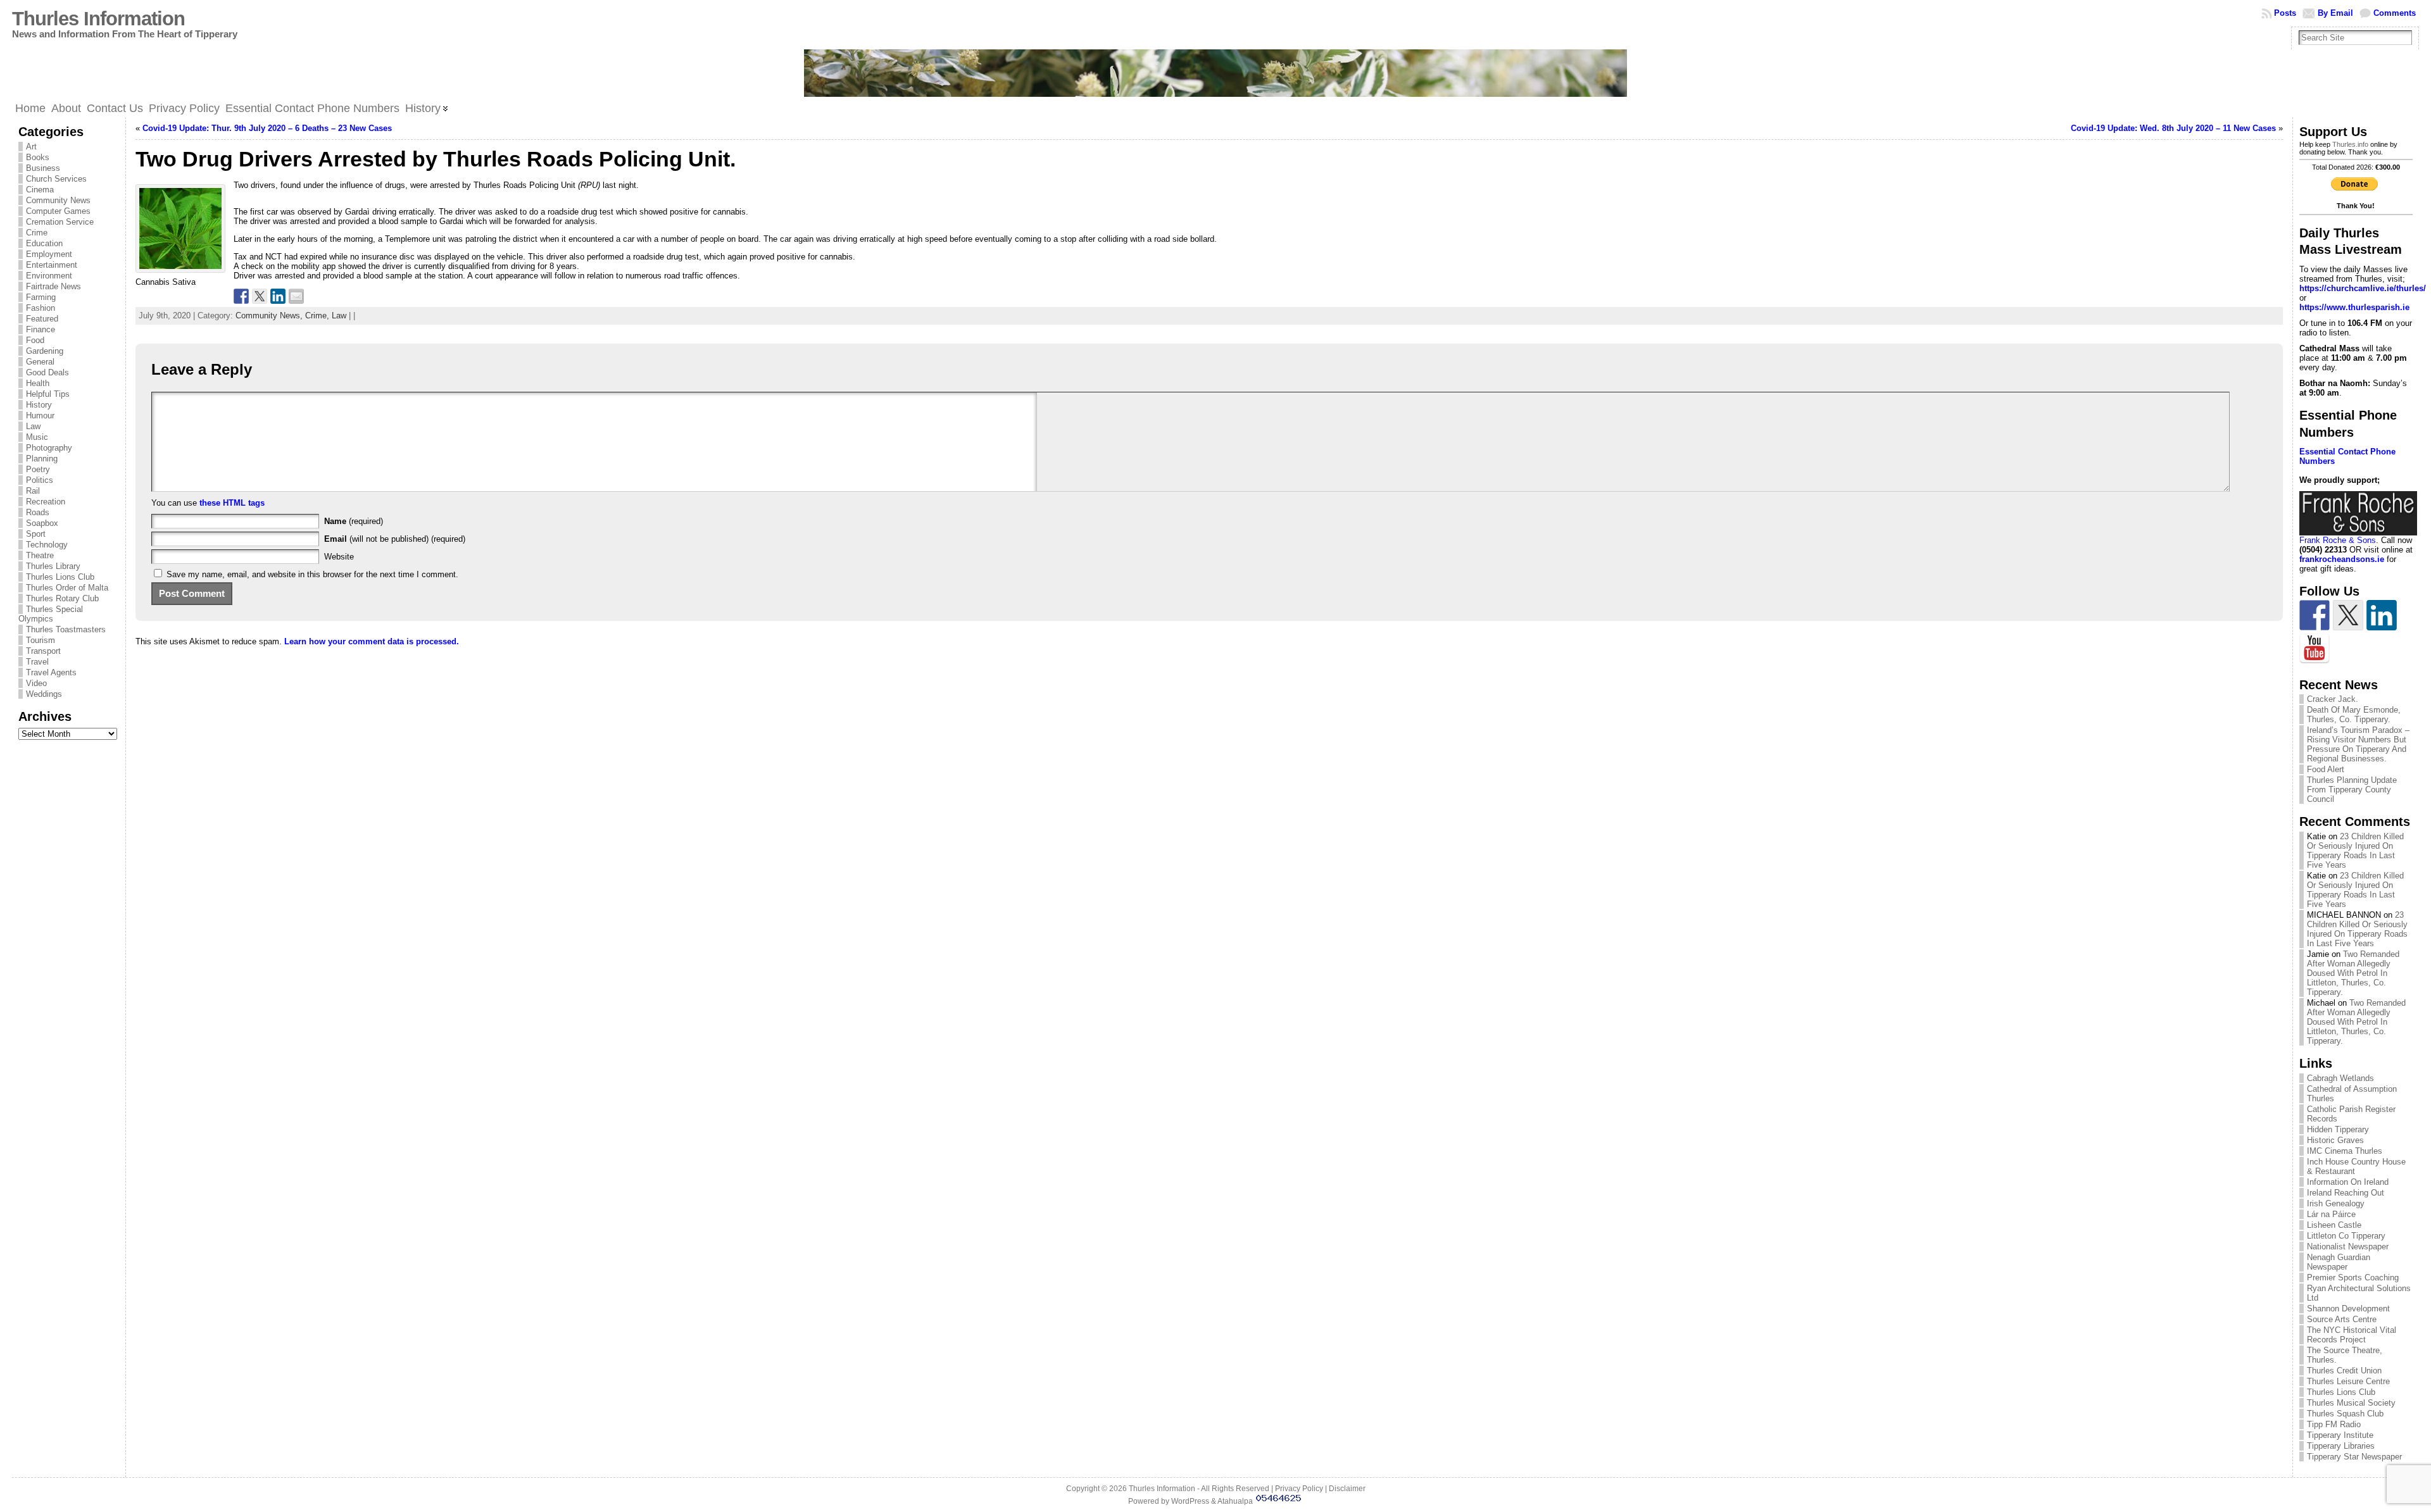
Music (37, 437)
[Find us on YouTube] (2315, 649)
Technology (47, 545)
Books (38, 157)
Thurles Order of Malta (67, 588)
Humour (40, 415)
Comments (2395, 13)
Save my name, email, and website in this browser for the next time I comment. (312, 574)
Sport (36, 534)
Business (43, 168)
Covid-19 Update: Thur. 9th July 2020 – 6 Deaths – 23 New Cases (267, 128)
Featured (42, 319)
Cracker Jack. (2333, 699)
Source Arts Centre (2342, 1319)
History (39, 405)
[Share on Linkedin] (278, 296)
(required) (354, 521)
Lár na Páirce (2331, 1214)
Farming (41, 297)
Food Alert (2326, 769)
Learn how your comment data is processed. (372, 641)
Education (44, 243)
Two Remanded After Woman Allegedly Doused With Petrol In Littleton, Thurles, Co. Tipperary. (2353, 973)
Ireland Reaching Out (2346, 1193)
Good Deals (47, 372)
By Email (2335, 13)
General (40, 362)
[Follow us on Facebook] (2315, 615)
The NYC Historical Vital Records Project (2352, 1335)
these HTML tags (232, 503)
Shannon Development (2348, 1309)
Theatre (40, 555)
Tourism (41, 640)
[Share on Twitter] (260, 296)
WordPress (1190, 1501)
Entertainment (52, 265)
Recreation (46, 502)
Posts (2285, 13)
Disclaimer (1347, 1489)
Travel (37, 662)
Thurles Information (98, 19)
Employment (49, 254)
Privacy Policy (1299, 1489)
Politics (40, 480)
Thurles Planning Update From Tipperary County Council (2352, 790)
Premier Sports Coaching (2353, 1278)
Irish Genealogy (2336, 1203)
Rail (33, 491)
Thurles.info (2350, 144)
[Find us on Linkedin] (2382, 615)
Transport (43, 651)
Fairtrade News (53, 286)
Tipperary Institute (2340, 1435)
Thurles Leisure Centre (2348, 1381)
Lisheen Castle (2334, 1225)
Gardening (45, 351)
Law (33, 426)
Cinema (40, 190)
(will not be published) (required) (395, 539)
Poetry (38, 469)
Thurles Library (53, 566)
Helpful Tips (48, 394)
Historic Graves (2335, 1140)
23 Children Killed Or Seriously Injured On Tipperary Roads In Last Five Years (2355, 851)
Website (339, 557)
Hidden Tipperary (2338, 1129)
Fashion (41, 308)
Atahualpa (1235, 1501)
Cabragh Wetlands (2340, 1078)
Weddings (44, 694)
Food (35, 340)
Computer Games (58, 211)
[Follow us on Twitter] (2348, 615)
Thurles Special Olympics (51, 614)
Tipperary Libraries (2341, 1446)
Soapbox (42, 523)
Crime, (318, 316)
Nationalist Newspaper (2348, 1246)
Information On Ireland (2348, 1182)
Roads (38, 512)
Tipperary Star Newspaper (2354, 1457)
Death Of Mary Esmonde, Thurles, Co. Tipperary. (2354, 715)
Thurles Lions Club (60, 577)
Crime (37, 233)
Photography (49, 448)
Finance (41, 329)
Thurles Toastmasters (66, 629)
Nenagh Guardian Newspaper (2339, 1262)
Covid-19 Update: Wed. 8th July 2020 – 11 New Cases (2173, 128)
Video (36, 683)
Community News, (270, 316)
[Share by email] (296, 296)
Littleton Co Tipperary (2346, 1236)
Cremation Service (60, 222)
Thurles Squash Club (2345, 1414)
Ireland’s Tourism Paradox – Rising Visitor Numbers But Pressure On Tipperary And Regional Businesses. (2358, 744)
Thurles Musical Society (2351, 1403)
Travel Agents (51, 672)
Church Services (56, 179)
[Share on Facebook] (241, 296)
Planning (42, 459)
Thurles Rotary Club (62, 598)
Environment (49, 276)
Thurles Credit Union (2344, 1371)
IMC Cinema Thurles (2345, 1151)
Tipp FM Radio (2334, 1424)
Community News (58, 200)
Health (38, 383)
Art (31, 147)
